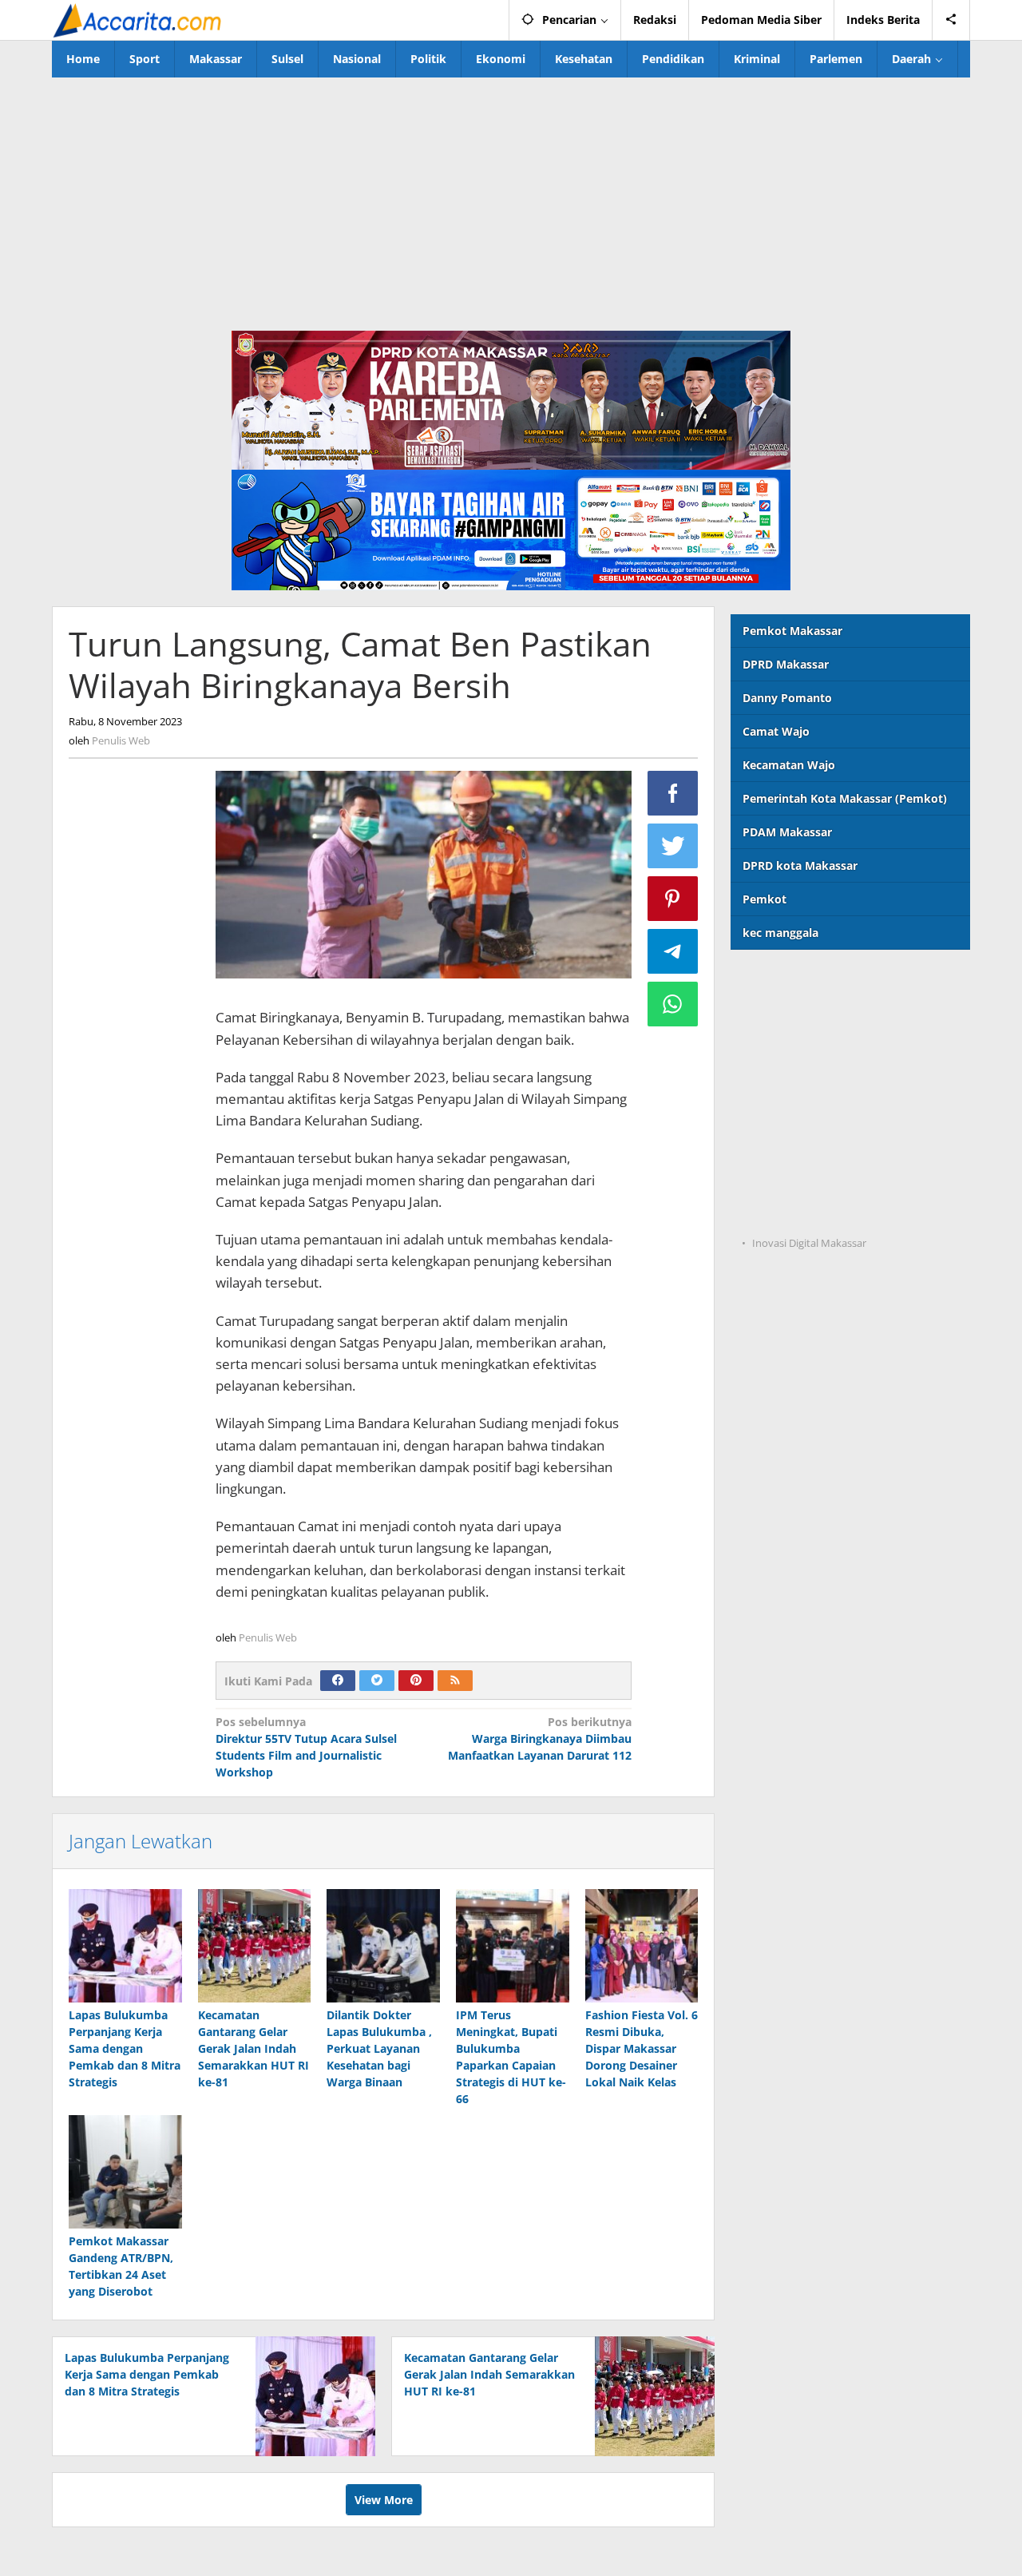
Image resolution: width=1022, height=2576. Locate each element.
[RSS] (455, 1681)
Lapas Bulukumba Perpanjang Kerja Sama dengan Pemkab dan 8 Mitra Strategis (125, 2048)
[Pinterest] (416, 1681)
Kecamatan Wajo (789, 765)
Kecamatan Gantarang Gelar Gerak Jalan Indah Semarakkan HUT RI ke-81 (254, 2048)
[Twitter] (377, 1681)
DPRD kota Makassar (800, 865)
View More (384, 2500)
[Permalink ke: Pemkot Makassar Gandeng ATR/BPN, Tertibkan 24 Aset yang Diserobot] (125, 2172)
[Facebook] (338, 1681)
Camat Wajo (776, 731)
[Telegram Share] (673, 951)
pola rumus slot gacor (791, 1048)
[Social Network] (951, 20)
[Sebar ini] (673, 793)
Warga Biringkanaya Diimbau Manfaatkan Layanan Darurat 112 (540, 1739)
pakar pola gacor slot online (808, 1179)
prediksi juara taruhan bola (806, 1211)
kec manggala (780, 933)
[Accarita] (139, 20)
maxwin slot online (783, 1015)
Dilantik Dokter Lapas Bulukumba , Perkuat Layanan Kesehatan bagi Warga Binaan (379, 2048)
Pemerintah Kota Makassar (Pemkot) (845, 798)
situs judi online (774, 1113)
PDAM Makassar (787, 832)
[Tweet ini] (673, 846)
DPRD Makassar (786, 664)
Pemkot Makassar (792, 631)
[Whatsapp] (673, 1004)
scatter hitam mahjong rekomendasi (832, 982)
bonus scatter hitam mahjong (812, 1146)
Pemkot (765, 899)
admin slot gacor (777, 1080)
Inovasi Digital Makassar (809, 1243)
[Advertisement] (511, 197)
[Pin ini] (673, 899)
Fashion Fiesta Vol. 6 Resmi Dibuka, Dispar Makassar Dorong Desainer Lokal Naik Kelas (642, 2048)
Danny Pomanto (787, 698)
